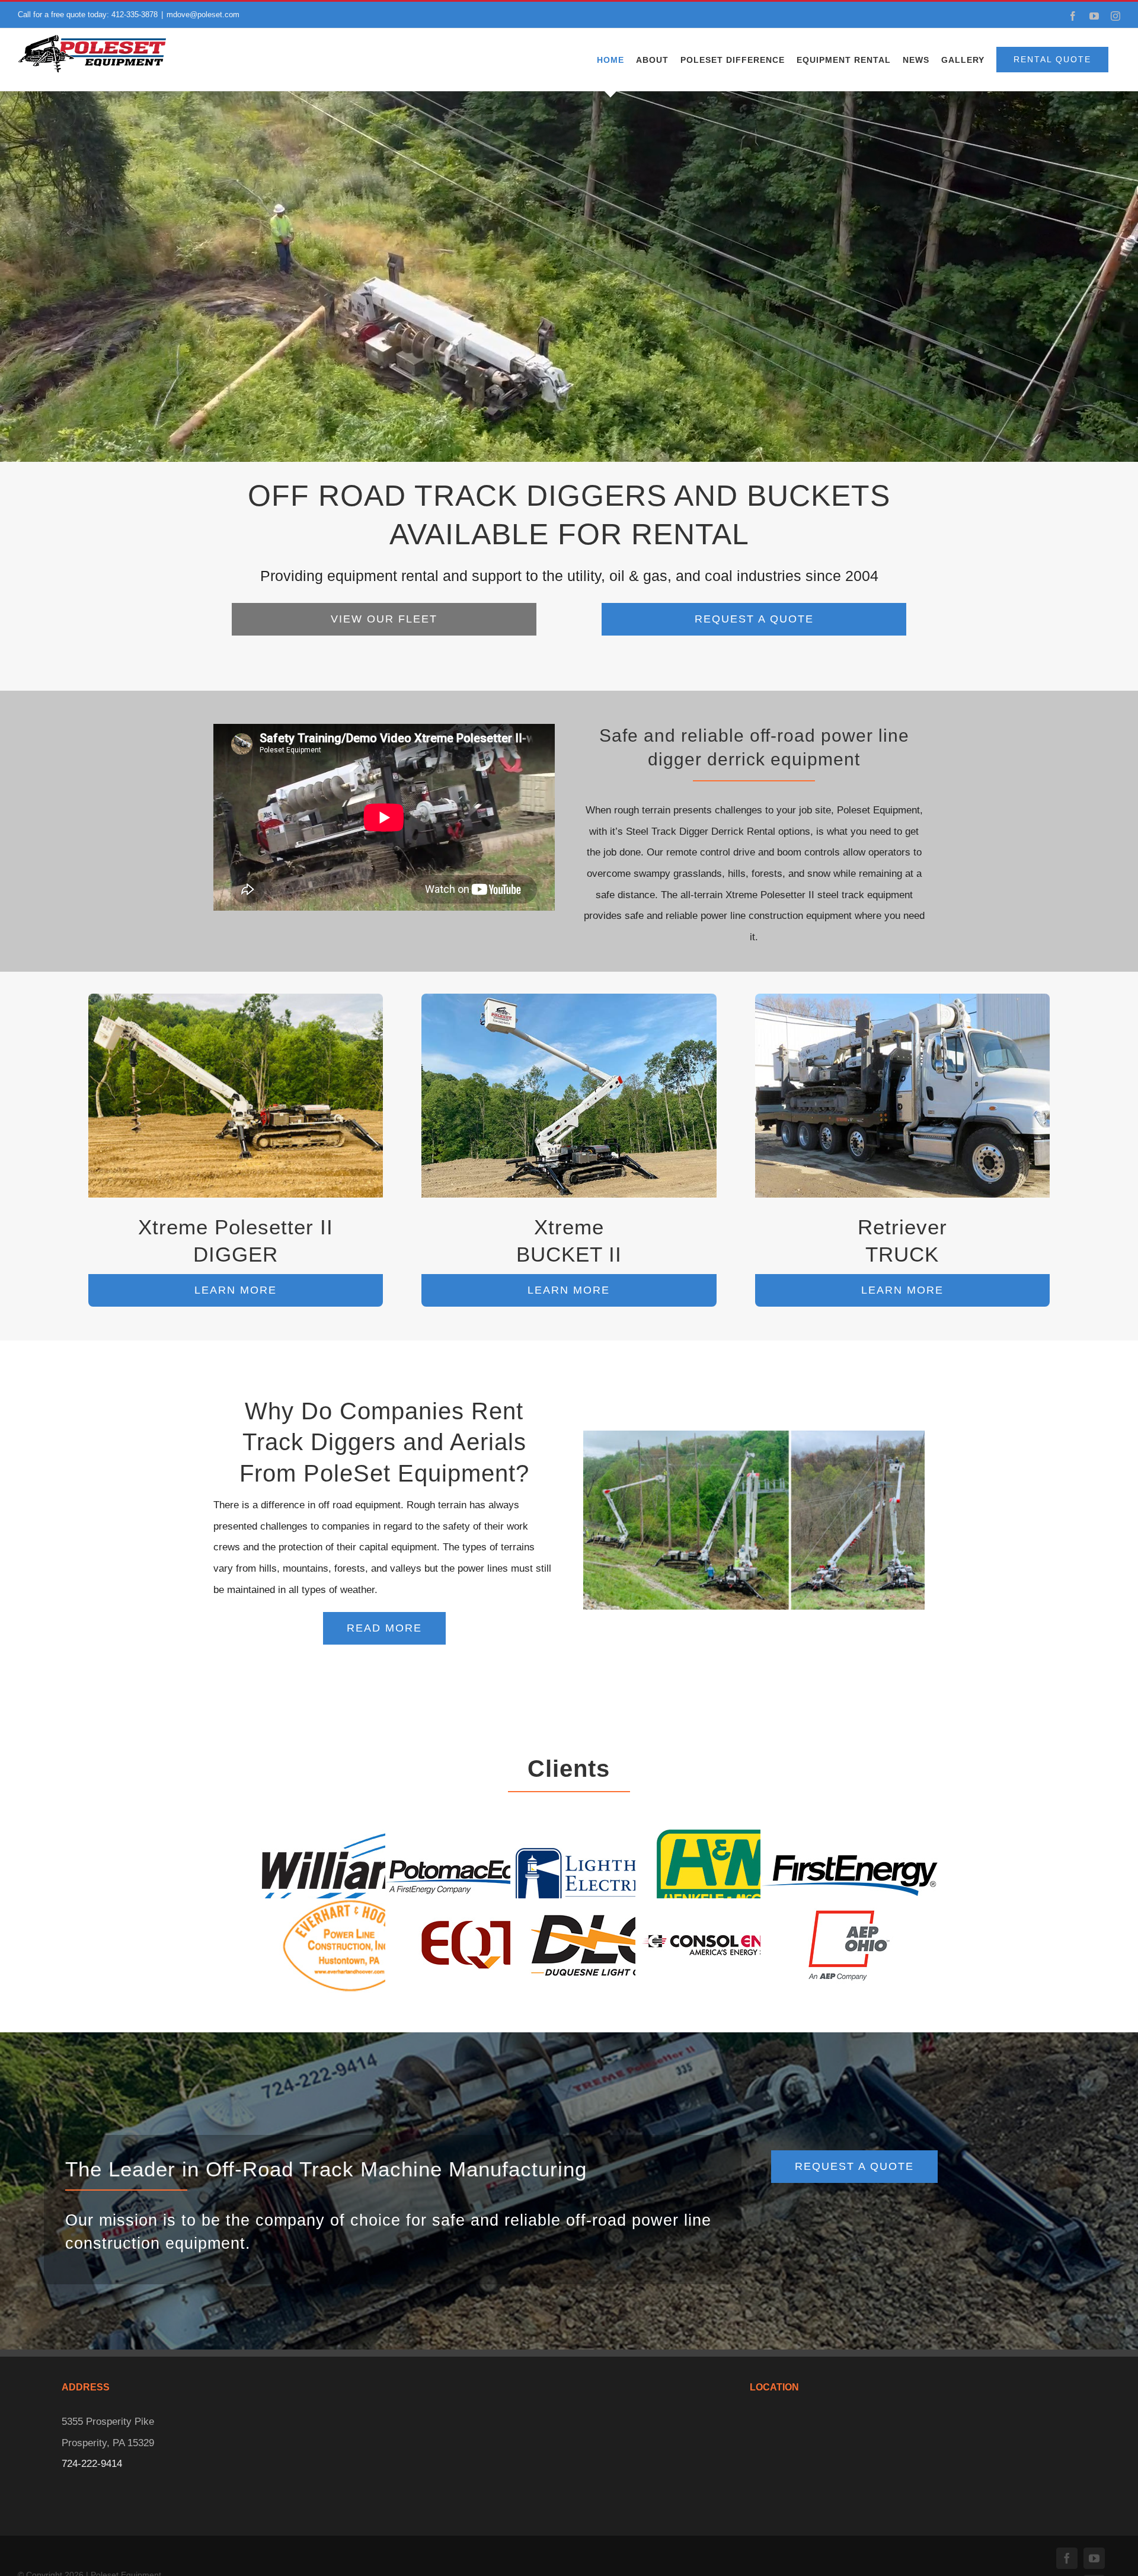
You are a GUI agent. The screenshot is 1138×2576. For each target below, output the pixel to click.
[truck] (903, 999)
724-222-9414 (92, 2464)
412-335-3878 (135, 15)
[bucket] (569, 999)
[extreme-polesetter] (236, 999)
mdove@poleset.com (203, 15)
